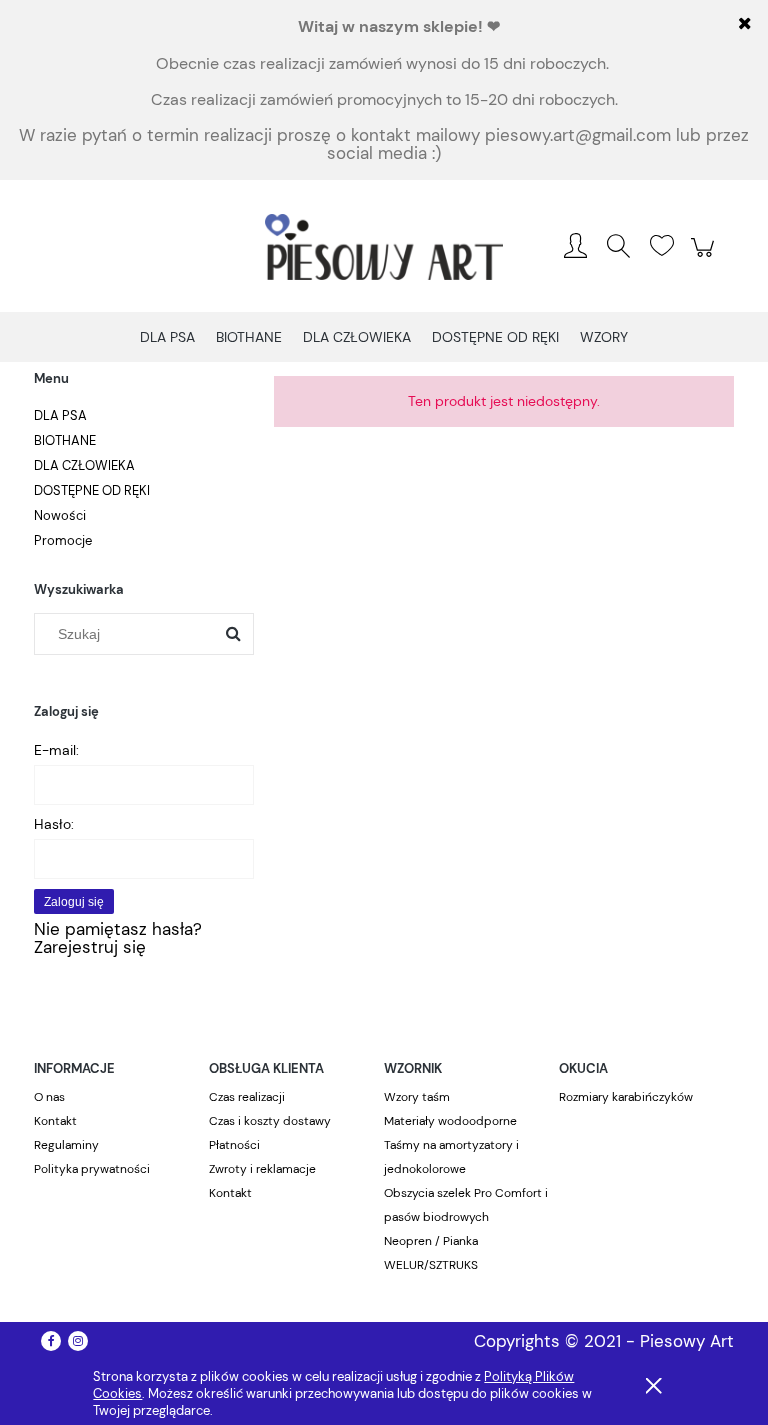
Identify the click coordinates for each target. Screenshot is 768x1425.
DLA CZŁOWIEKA (84, 465)
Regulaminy (66, 1145)
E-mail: (56, 750)
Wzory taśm (417, 1097)
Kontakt (55, 1121)
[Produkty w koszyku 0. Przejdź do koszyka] (705, 257)
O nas (49, 1097)
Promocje (63, 540)
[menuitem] (167, 337)
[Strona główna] (384, 247)
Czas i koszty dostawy (270, 1121)
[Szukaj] (233, 634)
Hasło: (54, 824)
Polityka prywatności (92, 1169)
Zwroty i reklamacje (262, 1169)
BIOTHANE (65, 440)
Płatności (234, 1145)
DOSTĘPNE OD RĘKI (92, 490)
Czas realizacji (247, 1097)
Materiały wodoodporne (450, 1121)
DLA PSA (60, 415)
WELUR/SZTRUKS (431, 1265)
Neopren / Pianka (431, 1241)
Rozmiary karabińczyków (626, 1097)
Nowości (60, 515)
